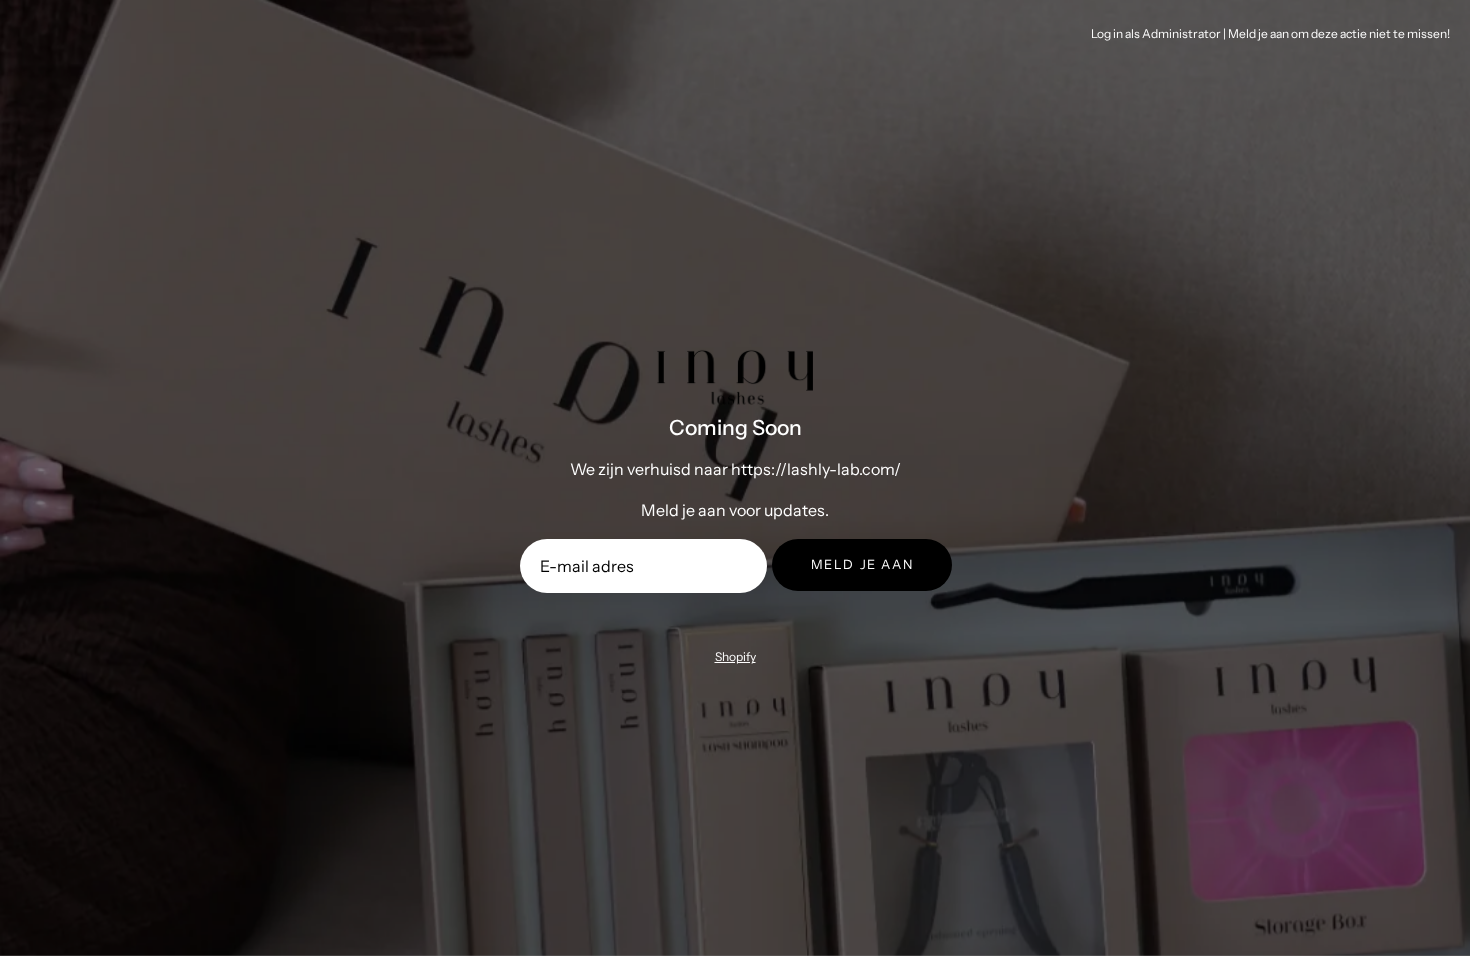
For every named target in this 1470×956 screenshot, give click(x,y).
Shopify (735, 656)
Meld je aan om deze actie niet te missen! (1339, 33)
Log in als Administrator (1156, 33)
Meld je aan (862, 564)
